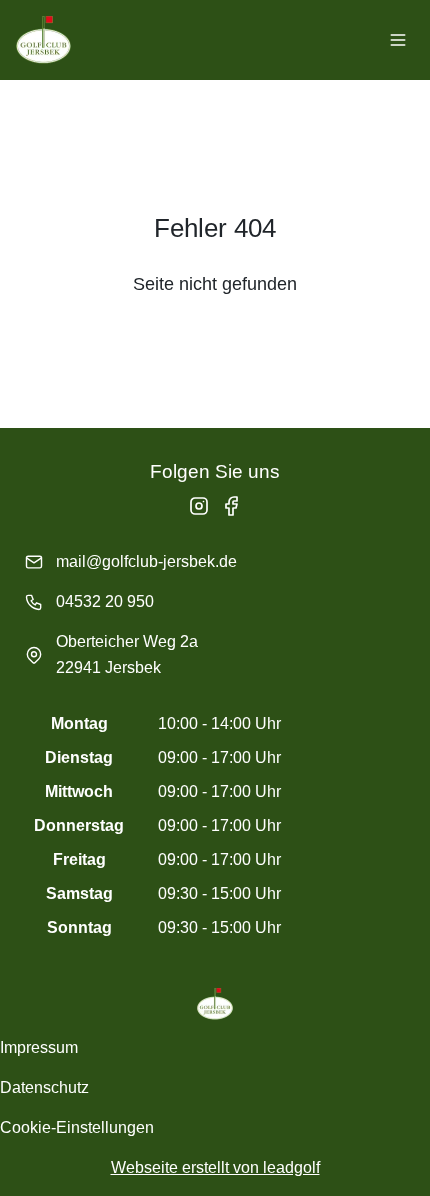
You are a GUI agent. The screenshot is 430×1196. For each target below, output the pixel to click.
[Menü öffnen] (398, 40)
